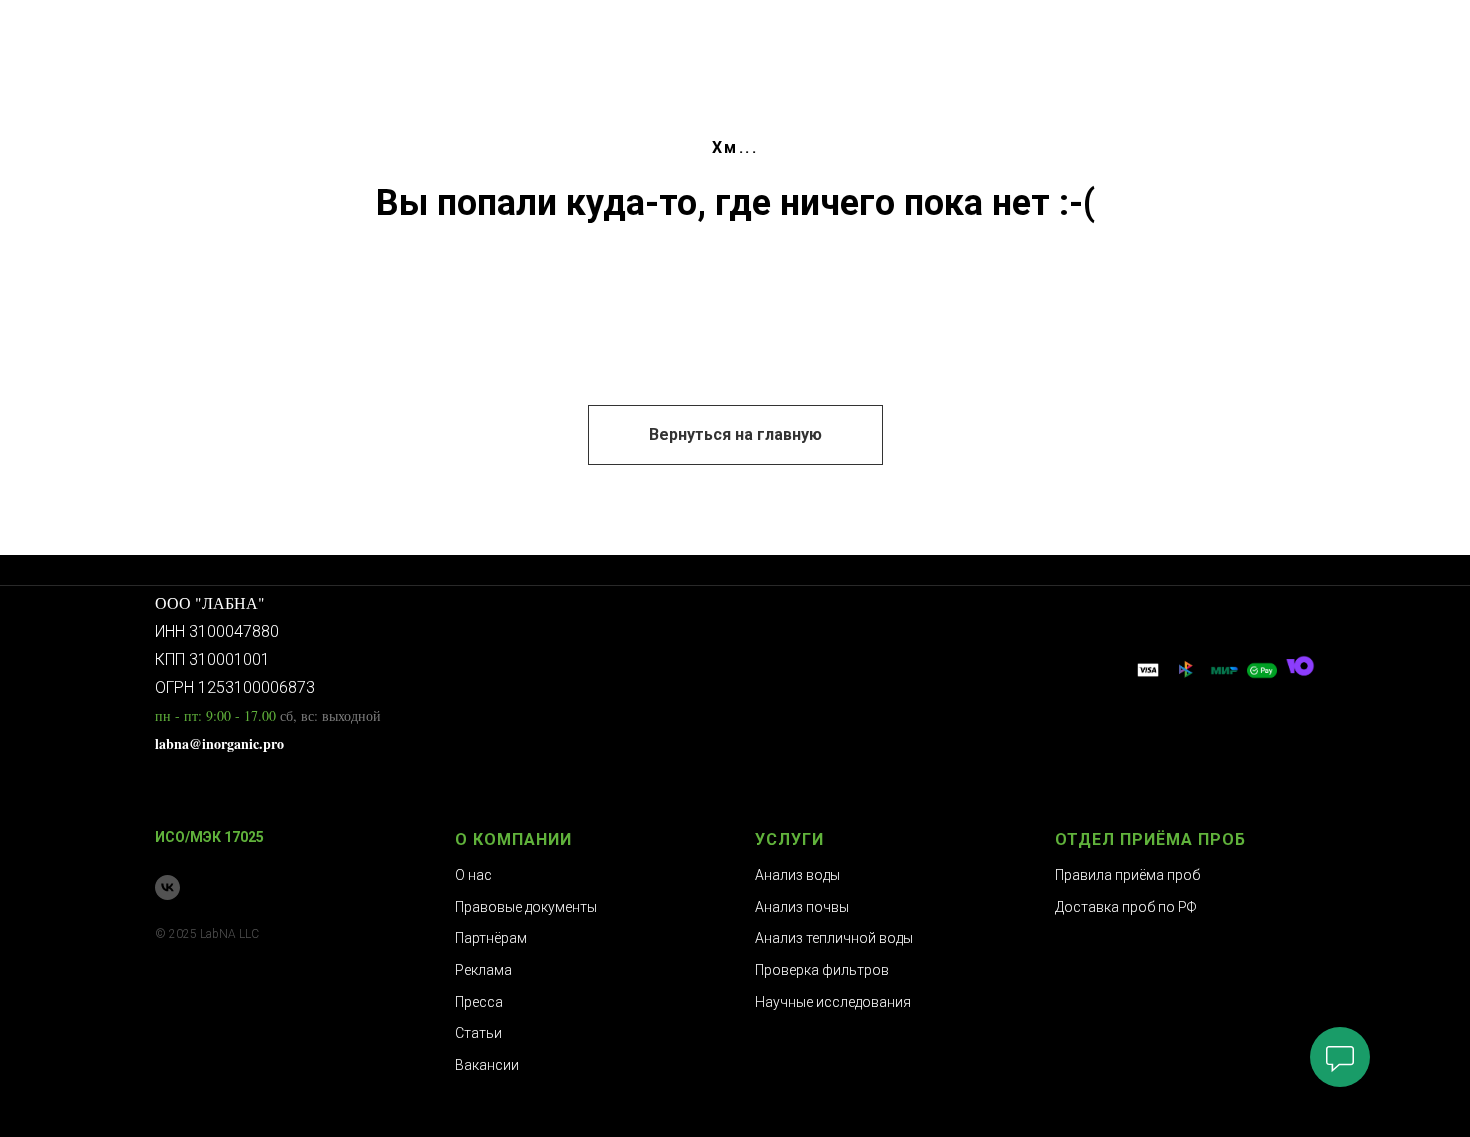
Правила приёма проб (1127, 875)
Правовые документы (526, 907)
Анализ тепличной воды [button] (834, 938)
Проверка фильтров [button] (822, 970)
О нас (473, 875)
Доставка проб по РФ (1125, 907)
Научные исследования (833, 1002)
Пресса (479, 1002)
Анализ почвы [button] (802, 907)
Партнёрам (491, 938)
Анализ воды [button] (797, 875)
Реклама (483, 970)
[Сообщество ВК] (167, 887)
